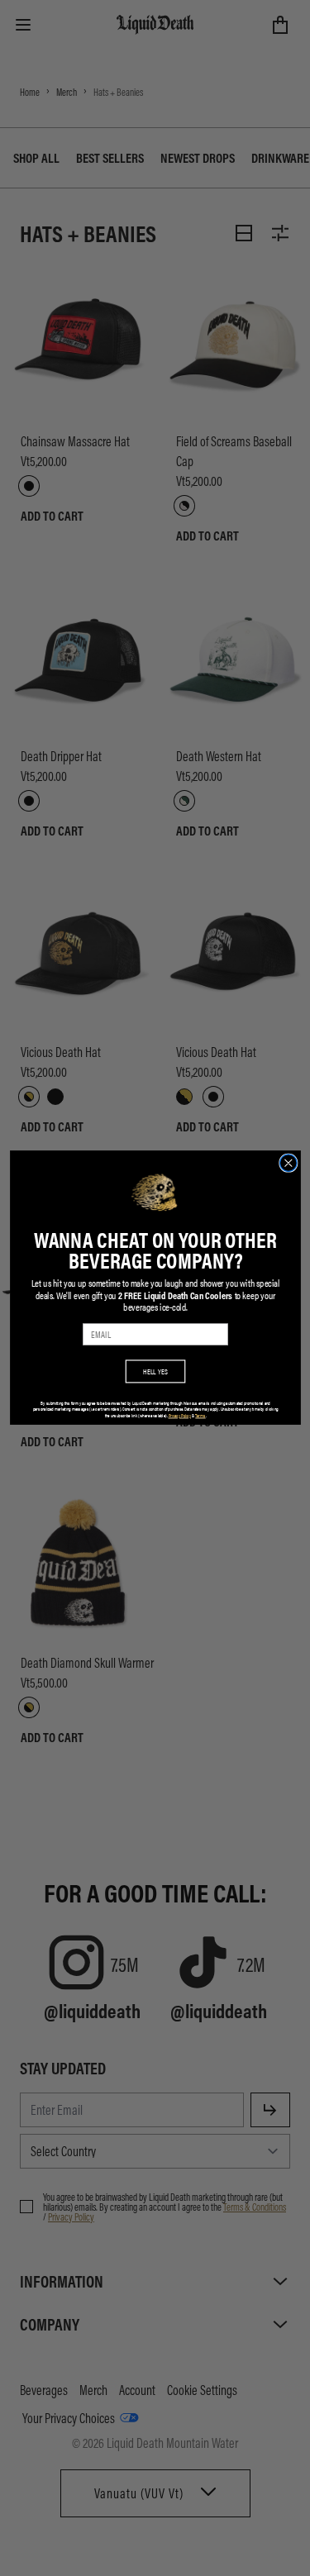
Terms (200, 1416)
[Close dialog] (288, 1163)
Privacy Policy (179, 1416)
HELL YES (155, 1371)
